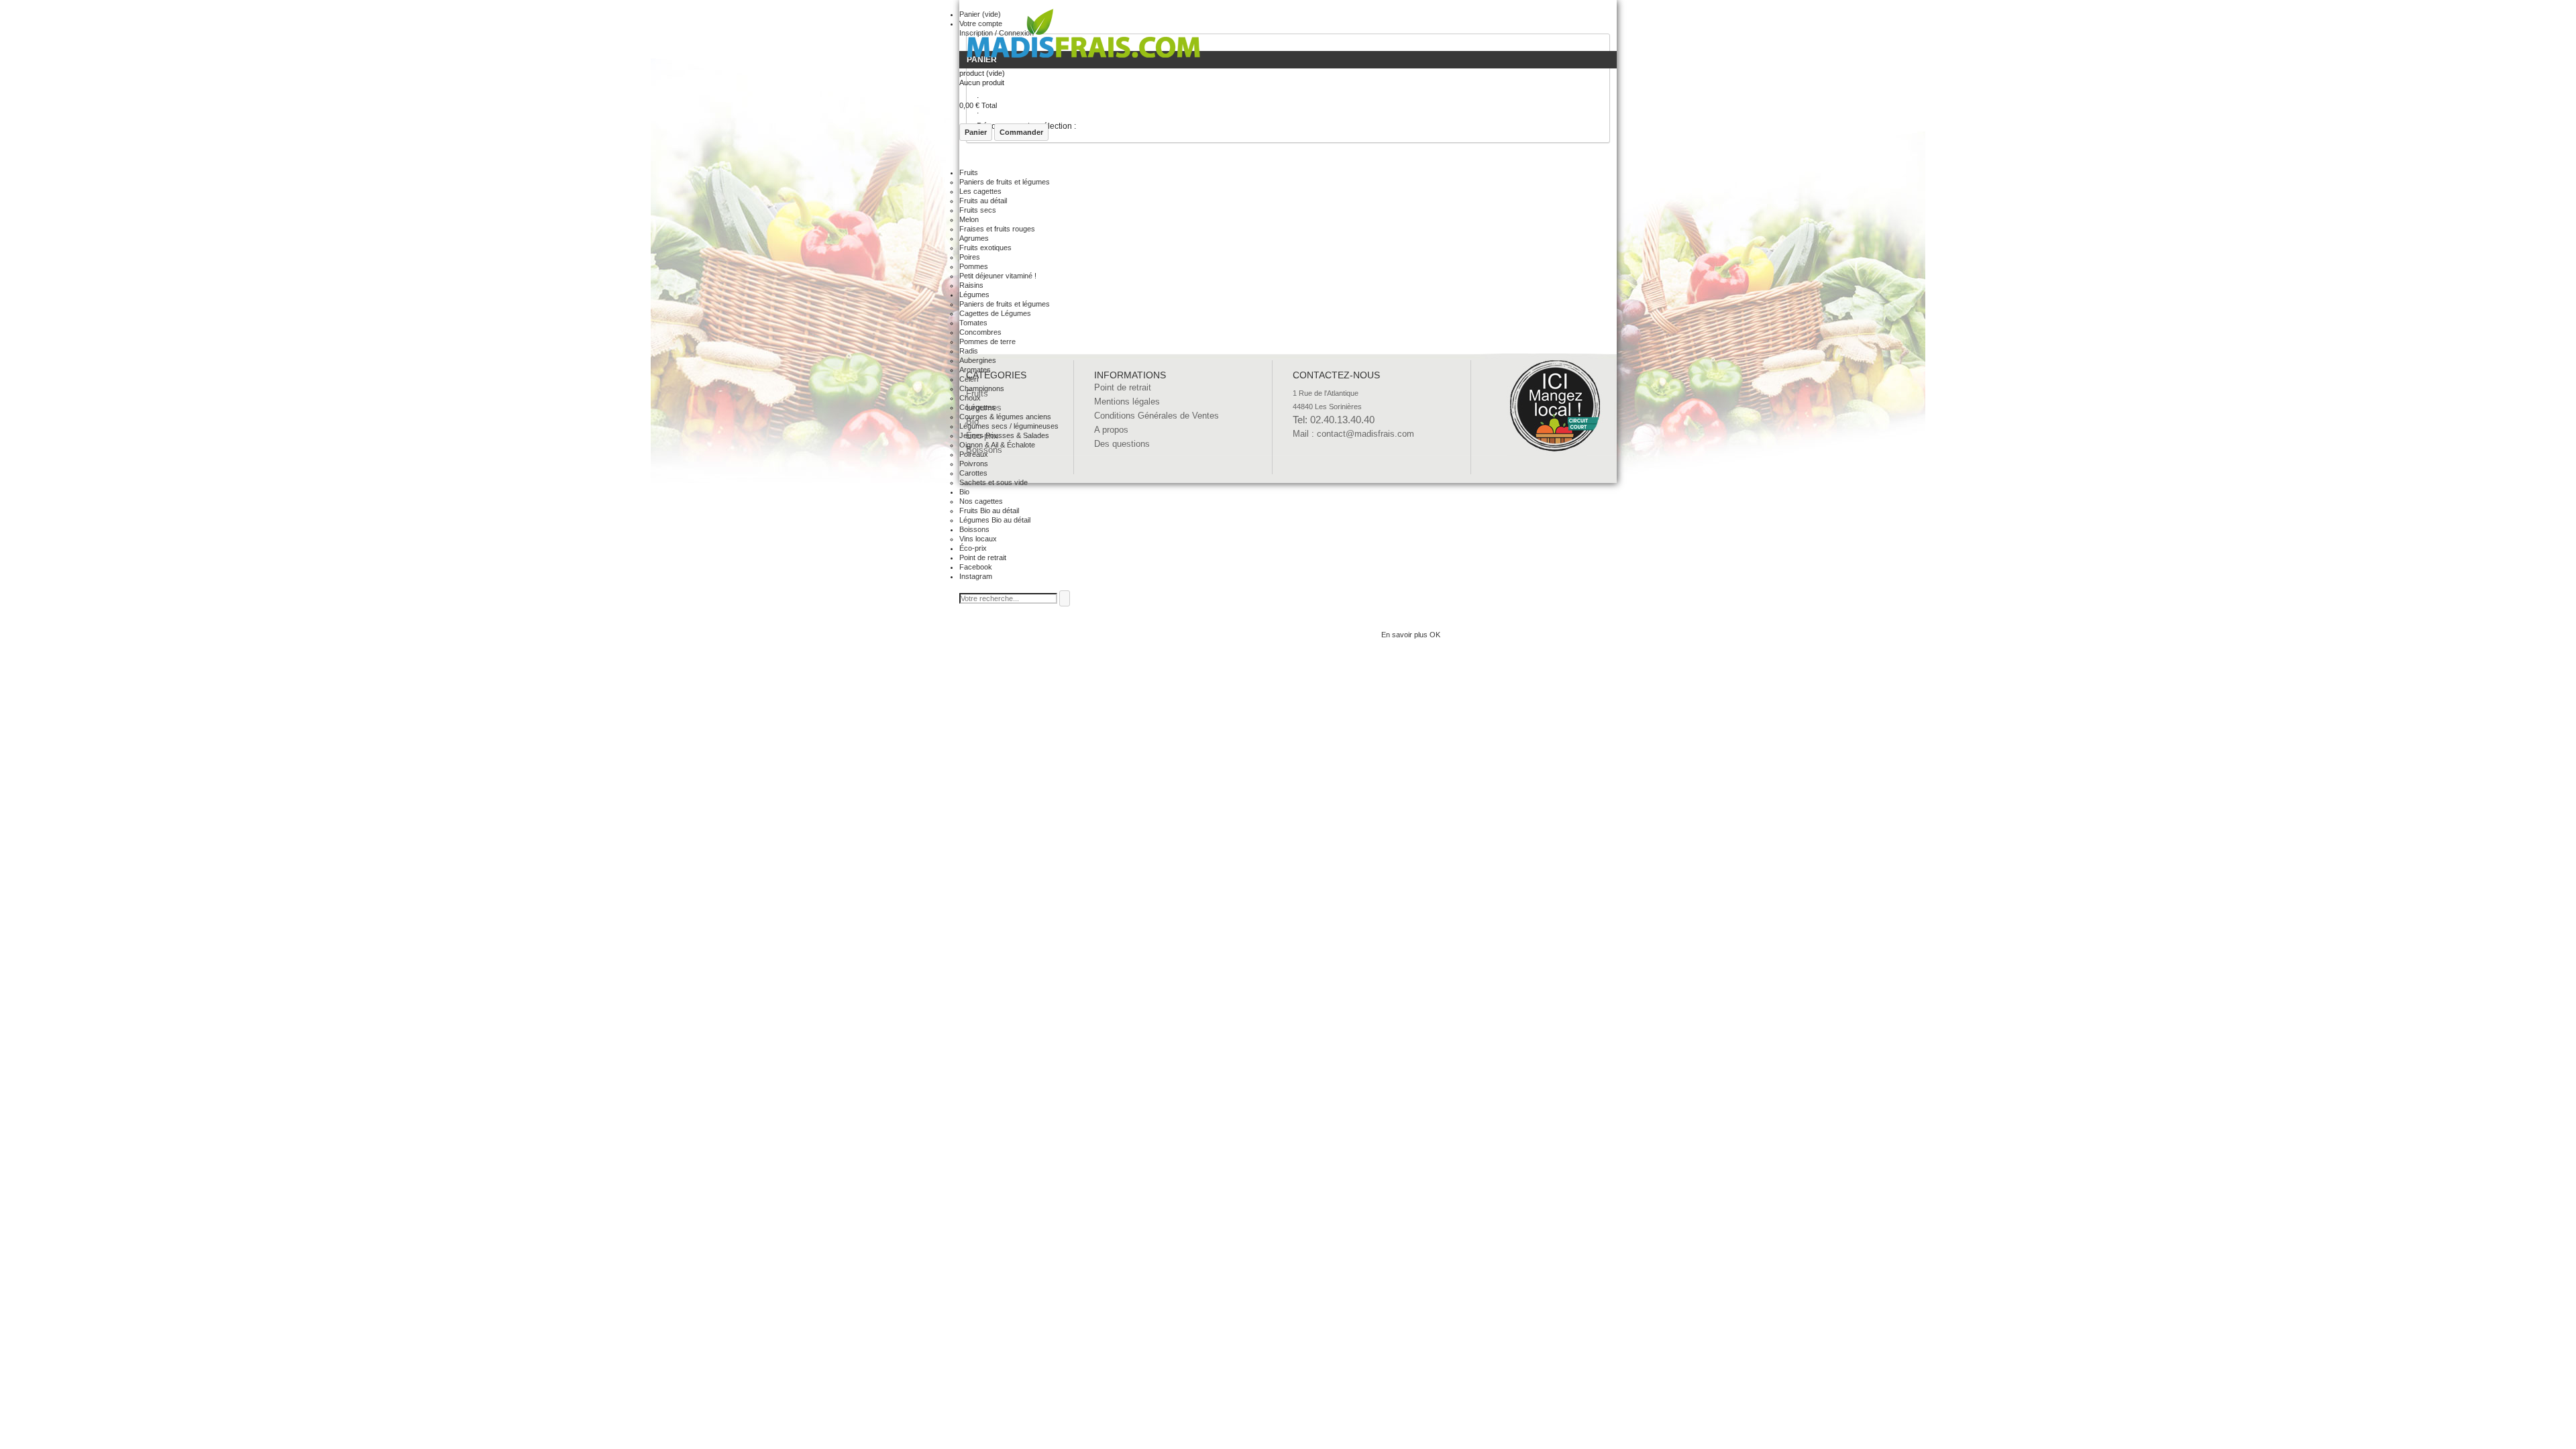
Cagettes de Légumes (995, 313)
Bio (964, 492)
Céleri (969, 379)
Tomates (973, 323)
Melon (969, 219)
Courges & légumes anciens (1005, 417)
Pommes (974, 266)
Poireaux (974, 454)
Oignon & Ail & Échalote (997, 445)
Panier (976, 132)
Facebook (976, 567)
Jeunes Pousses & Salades (1004, 435)
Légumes (974, 294)
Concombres (980, 332)
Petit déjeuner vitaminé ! (998, 276)
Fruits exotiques (985, 248)
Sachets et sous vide (994, 482)
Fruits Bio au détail (989, 511)
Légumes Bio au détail (995, 520)
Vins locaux (978, 539)
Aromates (975, 370)
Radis (969, 351)
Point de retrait (983, 557)
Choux (970, 398)
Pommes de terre (987, 341)
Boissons (974, 529)
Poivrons (974, 464)
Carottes (973, 473)
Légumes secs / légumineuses (1009, 426)
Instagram (976, 576)
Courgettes (977, 407)
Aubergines (978, 360)
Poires (970, 257)
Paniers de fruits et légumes (1005, 182)
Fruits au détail (983, 201)
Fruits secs (978, 210)
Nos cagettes (981, 501)
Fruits (969, 172)
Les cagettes (980, 191)
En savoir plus (1405, 635)
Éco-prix (973, 548)
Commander (1021, 132)
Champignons (982, 388)
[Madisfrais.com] (1083, 37)
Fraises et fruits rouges (997, 229)
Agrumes (974, 238)
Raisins (971, 285)
